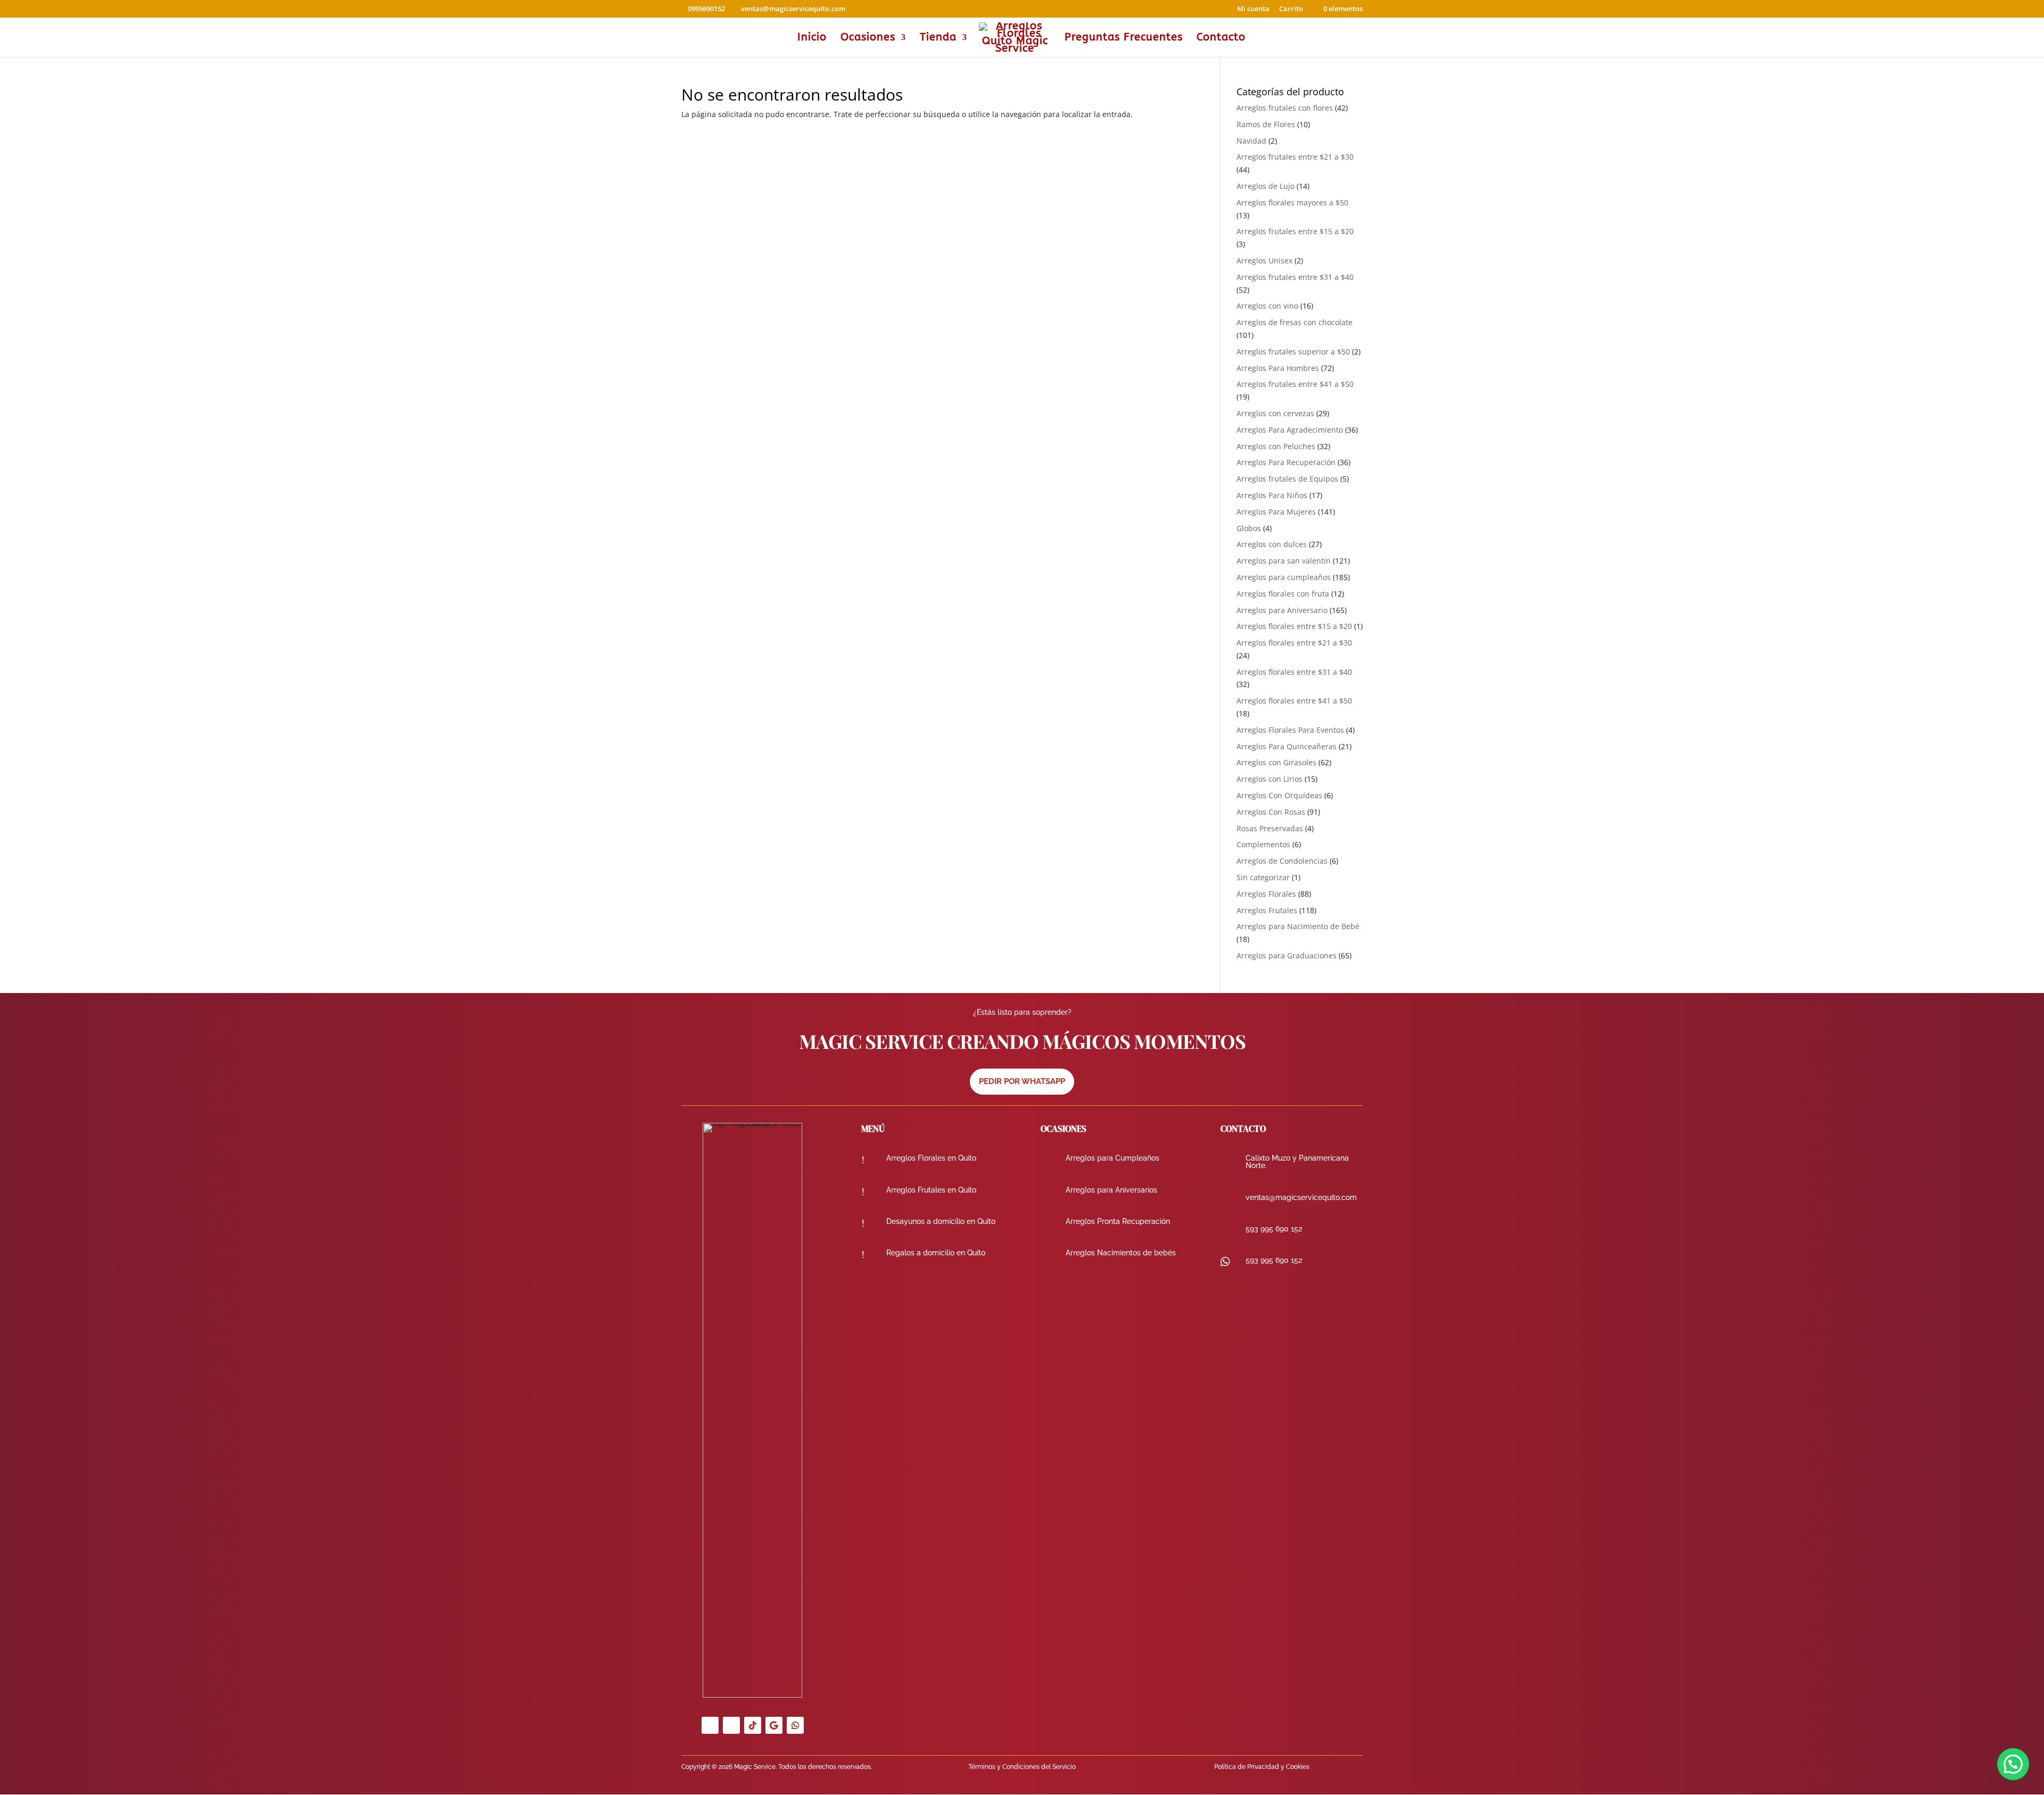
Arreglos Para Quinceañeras (1287, 746)
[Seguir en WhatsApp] (795, 1725)
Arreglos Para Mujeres (1276, 512)
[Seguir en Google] (774, 1725)
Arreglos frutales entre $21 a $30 (1295, 157)
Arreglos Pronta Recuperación (1118, 1221)
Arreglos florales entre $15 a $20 (1294, 626)
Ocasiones (868, 38)
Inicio (812, 38)
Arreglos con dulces (1272, 544)
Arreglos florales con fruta (1283, 594)
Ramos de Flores (1266, 124)
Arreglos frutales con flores (1285, 108)
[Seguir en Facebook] (710, 1725)
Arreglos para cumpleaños (1284, 577)
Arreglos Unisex (1264, 260)
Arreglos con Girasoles (1276, 762)
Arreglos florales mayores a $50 (1292, 202)
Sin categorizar (1263, 877)
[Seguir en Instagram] (731, 1725)
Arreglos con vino (1267, 306)
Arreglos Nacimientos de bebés (1121, 1253)
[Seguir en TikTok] (753, 1725)
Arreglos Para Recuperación (1286, 462)
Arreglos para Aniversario (1282, 610)
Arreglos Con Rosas (1271, 812)
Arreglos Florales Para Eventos (1290, 730)
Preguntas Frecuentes (1124, 38)
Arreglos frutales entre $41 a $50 (1295, 384)
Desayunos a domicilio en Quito (941, 1221)
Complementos (1263, 844)
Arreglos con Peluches (1276, 446)
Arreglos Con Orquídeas (1279, 795)
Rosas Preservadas (1270, 828)
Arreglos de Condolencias (1282, 861)
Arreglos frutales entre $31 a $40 (1295, 277)
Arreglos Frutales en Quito (931, 1190)
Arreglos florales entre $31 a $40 (1294, 672)
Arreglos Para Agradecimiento (1290, 430)
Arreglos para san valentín (1284, 561)
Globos (1249, 528)
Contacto (1221, 38)
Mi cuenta (1253, 9)
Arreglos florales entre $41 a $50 (1294, 701)
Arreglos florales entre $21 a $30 (1294, 643)
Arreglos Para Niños (1272, 495)
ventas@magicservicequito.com (1301, 1197)
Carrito (1291, 9)
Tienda (938, 38)
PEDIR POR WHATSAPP (1022, 1081)
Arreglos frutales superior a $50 (1293, 351)
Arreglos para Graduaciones (1287, 956)
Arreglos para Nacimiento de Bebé (1298, 926)
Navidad (1251, 141)
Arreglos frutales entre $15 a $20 (1295, 231)
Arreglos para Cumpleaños (1112, 1158)
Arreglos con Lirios (1270, 779)
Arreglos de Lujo (1266, 186)
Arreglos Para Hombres (1278, 368)
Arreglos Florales (1266, 894)
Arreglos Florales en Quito (931, 1158)
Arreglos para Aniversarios (1111, 1190)
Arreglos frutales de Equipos (1287, 479)
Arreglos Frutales (1267, 910)
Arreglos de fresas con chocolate (1295, 322)
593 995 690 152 (1274, 1229)
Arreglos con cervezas (1275, 413)
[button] (2013, 1764)
